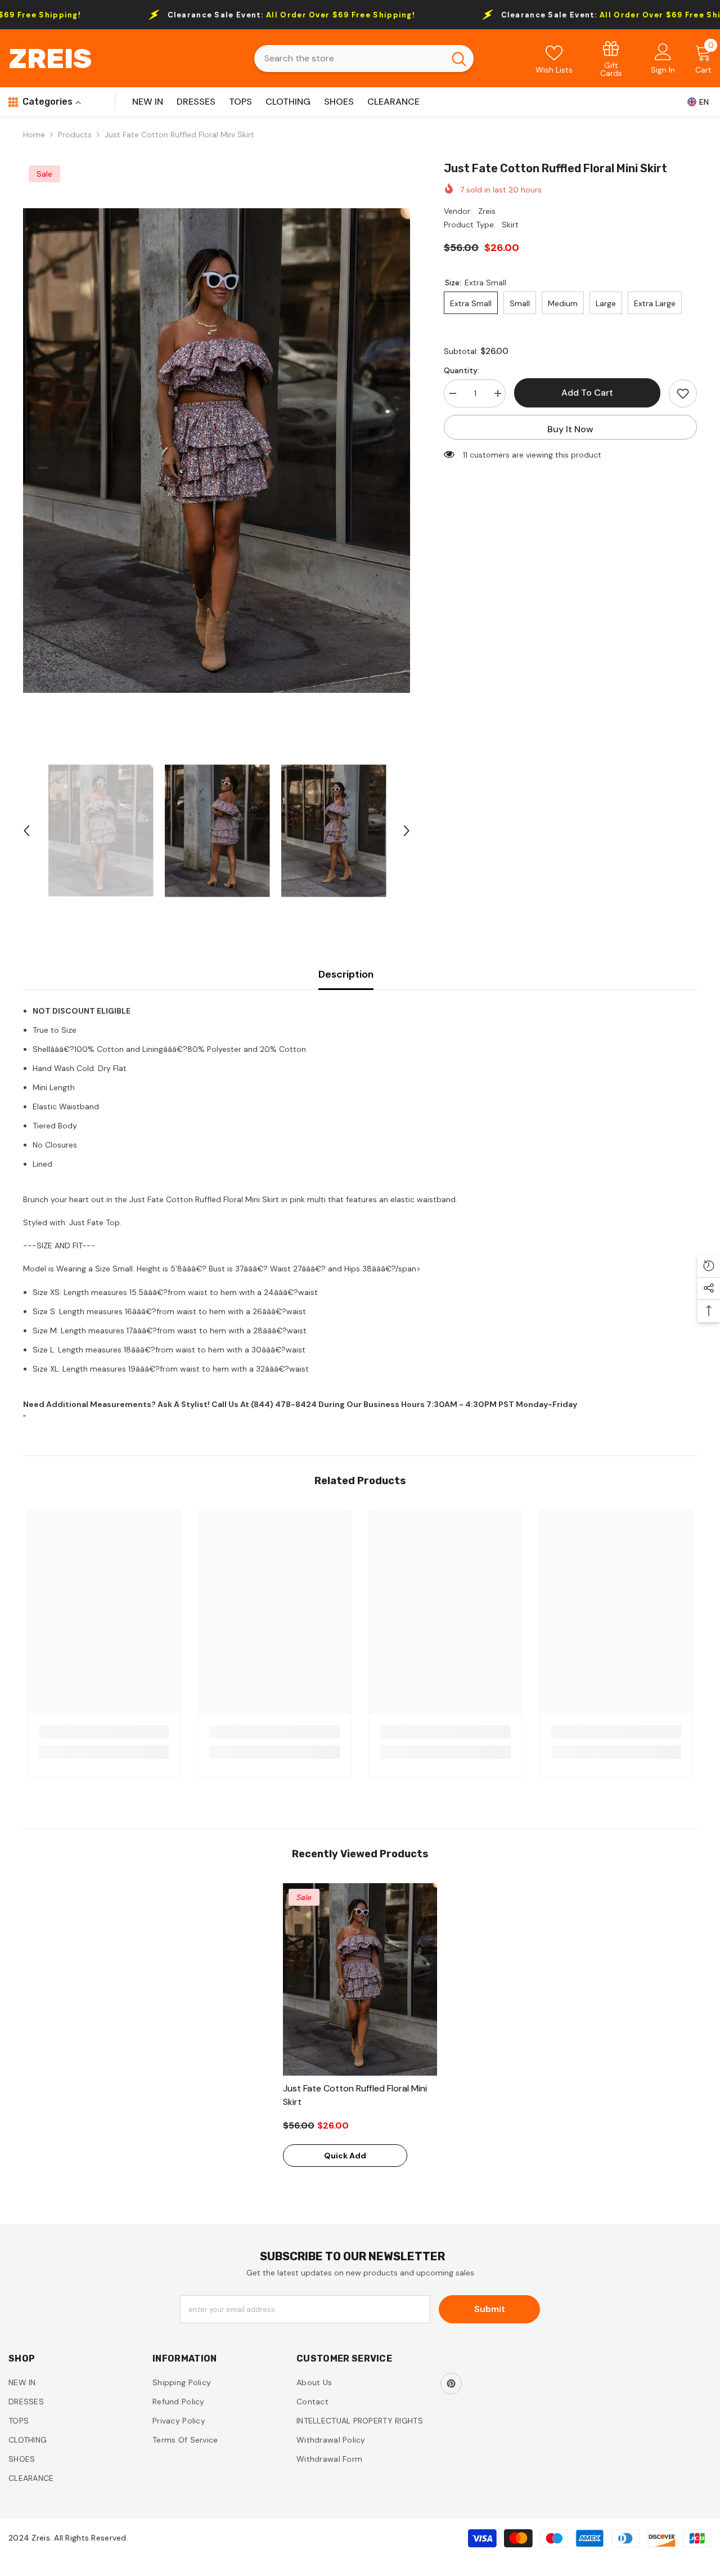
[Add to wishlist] (683, 393)
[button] (26, 831)
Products (75, 135)
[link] (611, 58)
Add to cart (587, 393)
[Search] (364, 59)
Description (346, 974)
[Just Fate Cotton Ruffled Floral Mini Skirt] (360, 1979)
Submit (490, 2309)
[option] (217, 450)
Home (34, 135)
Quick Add (345, 2156)
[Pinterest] (451, 2384)
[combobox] (349, 59)
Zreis (487, 211)
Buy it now (570, 429)
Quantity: (462, 370)
